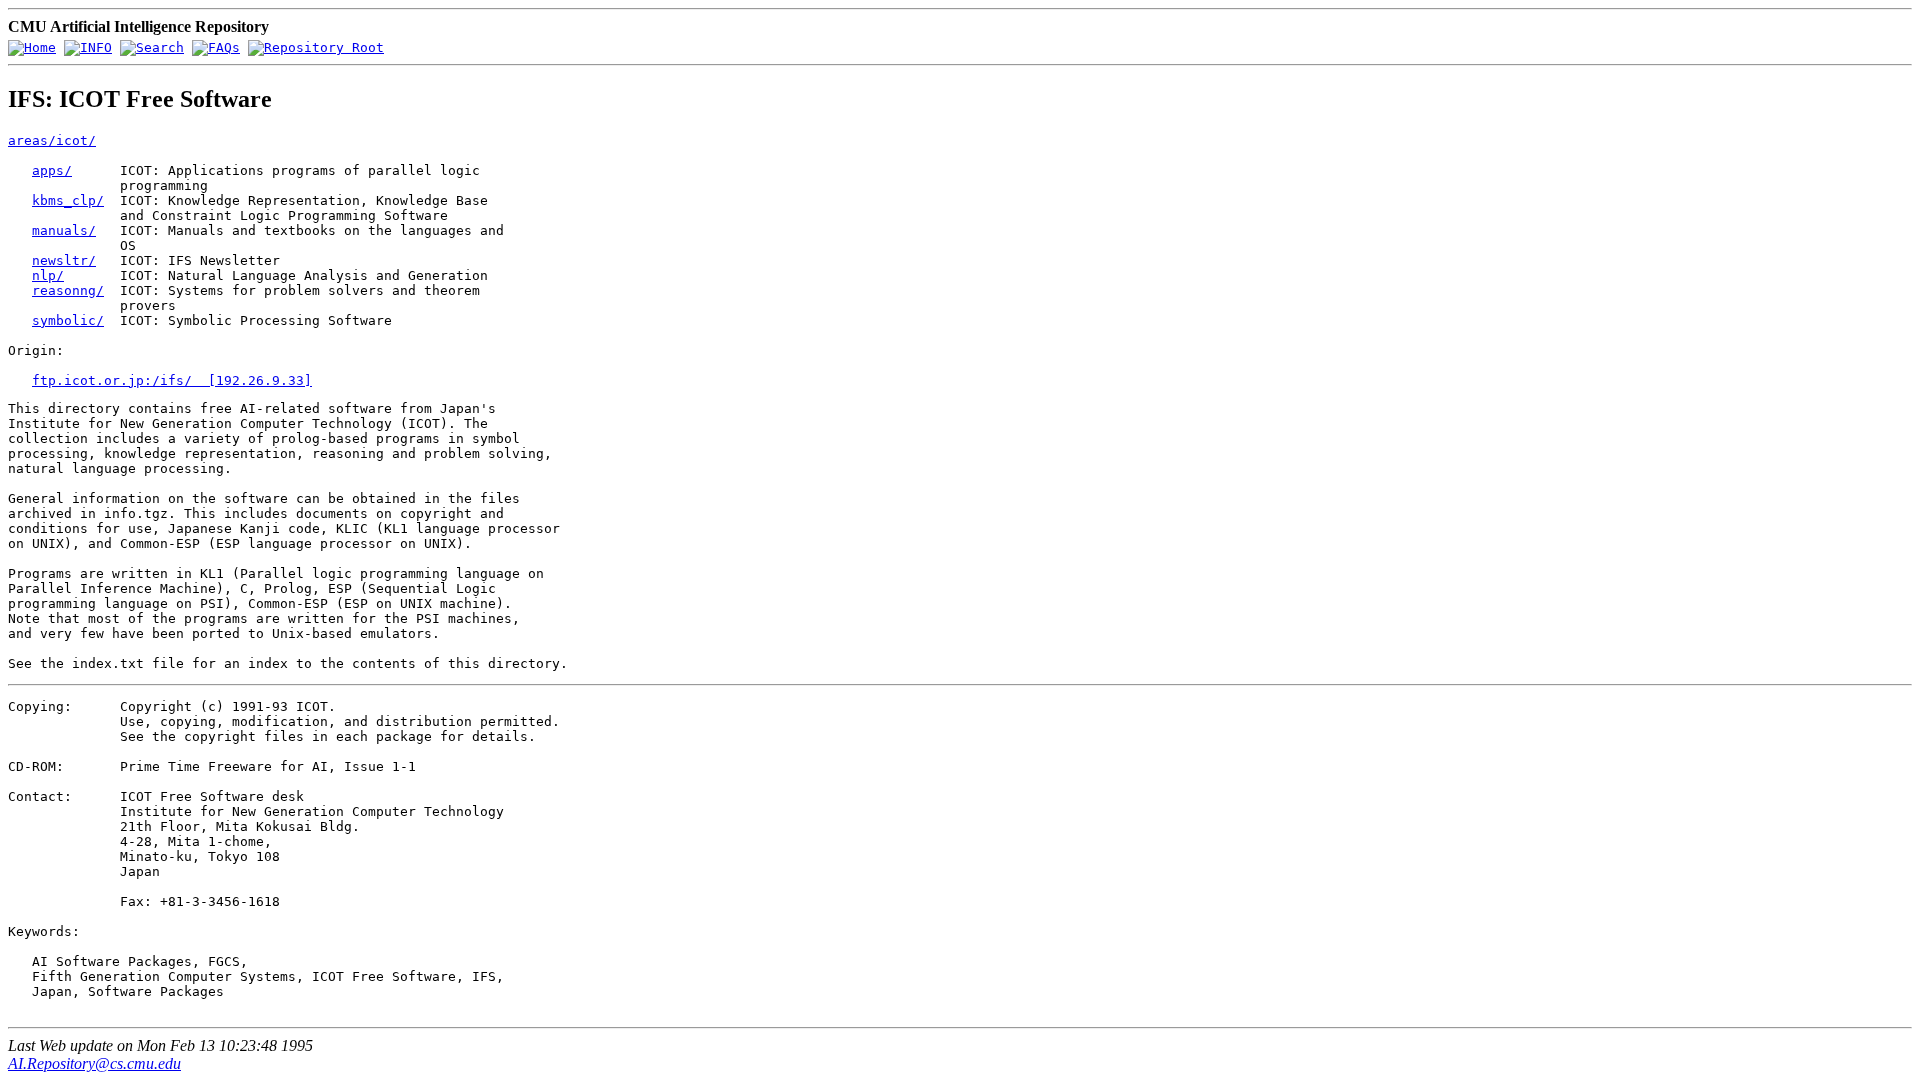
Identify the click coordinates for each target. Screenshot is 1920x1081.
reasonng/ (68, 290)
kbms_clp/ (68, 200)
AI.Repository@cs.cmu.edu (94, 1063)
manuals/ (64, 230)
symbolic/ (68, 320)
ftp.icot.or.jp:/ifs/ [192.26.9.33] (172, 380)
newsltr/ (64, 260)
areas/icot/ (52, 140)
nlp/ (48, 275)
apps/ (52, 170)
